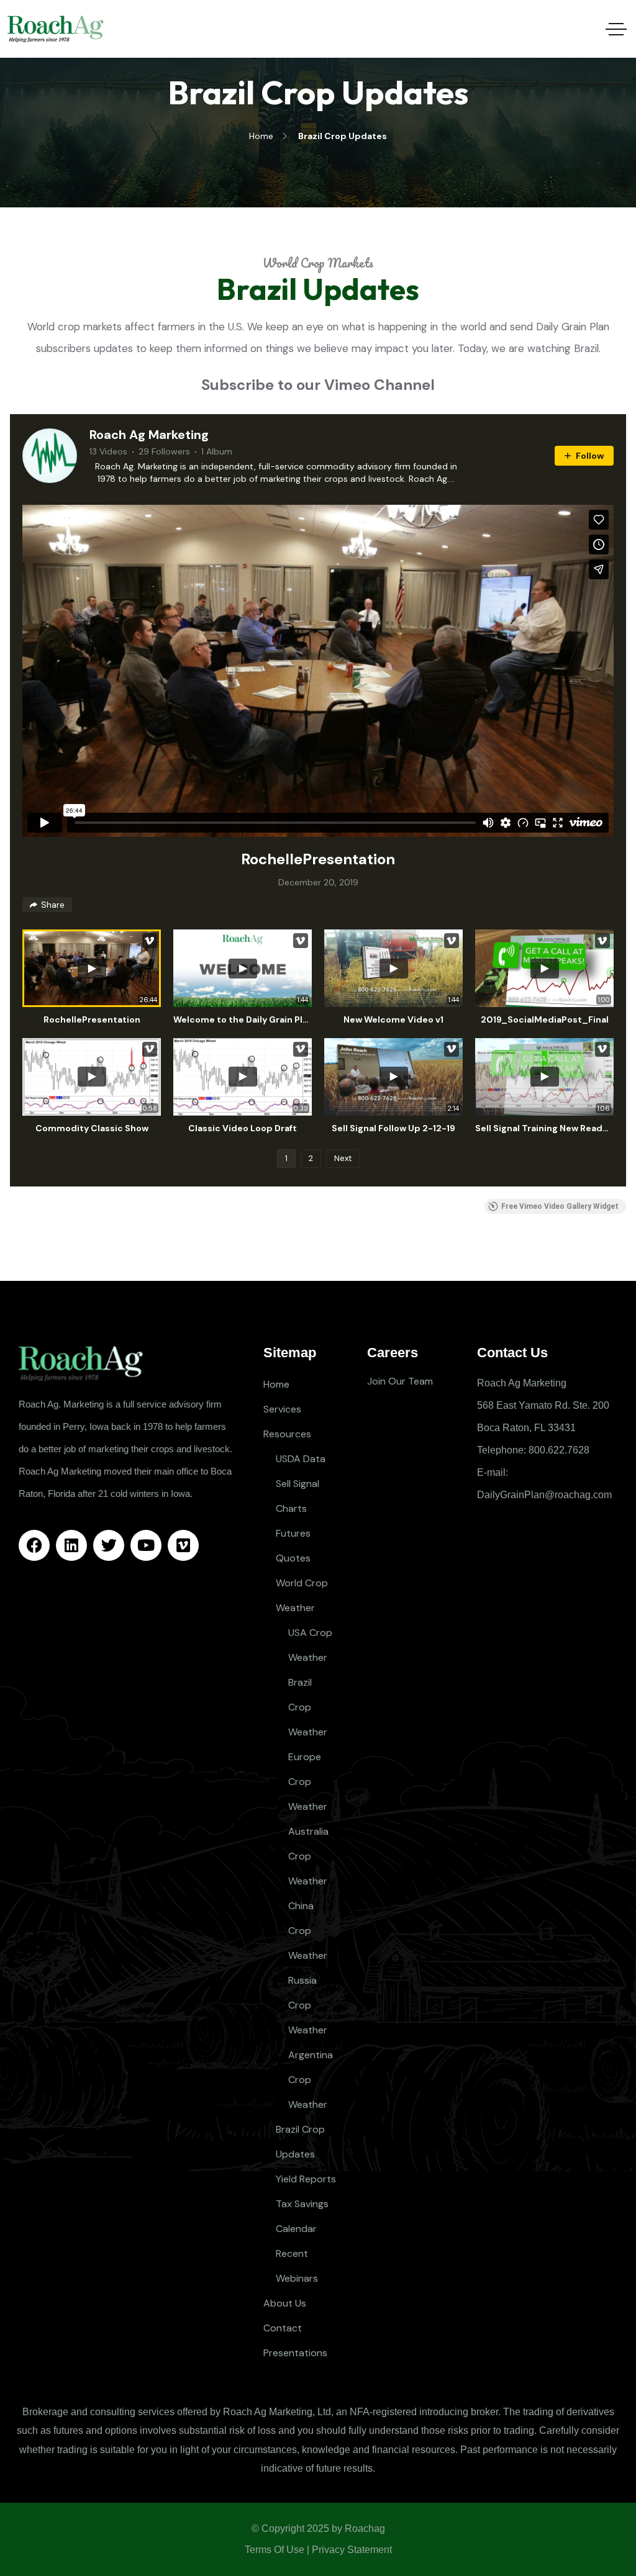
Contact (283, 2328)
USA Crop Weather (310, 1645)
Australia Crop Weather (308, 1856)
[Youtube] (146, 1545)
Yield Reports (306, 2179)
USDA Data (301, 1459)
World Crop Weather (302, 1595)
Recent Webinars (297, 2266)
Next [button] (343, 1158)
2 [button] (311, 1158)
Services (282, 1409)
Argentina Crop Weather (311, 2080)
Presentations (295, 2353)
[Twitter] (109, 1545)
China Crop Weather (308, 1931)
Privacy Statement (352, 2550)
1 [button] (286, 1158)
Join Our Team (400, 1381)
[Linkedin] (71, 1545)
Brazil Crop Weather (308, 1707)
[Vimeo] (183, 1545)
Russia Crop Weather (308, 2005)
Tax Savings (302, 2204)
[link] (50, 456)
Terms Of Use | (277, 2550)
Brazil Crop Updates (300, 2142)
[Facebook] (34, 1545)
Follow (590, 456)
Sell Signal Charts (298, 1496)
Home (276, 1384)
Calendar (296, 2229)
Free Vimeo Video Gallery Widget (560, 1206)
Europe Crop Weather (308, 1782)
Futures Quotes (293, 1546)
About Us (285, 2303)
